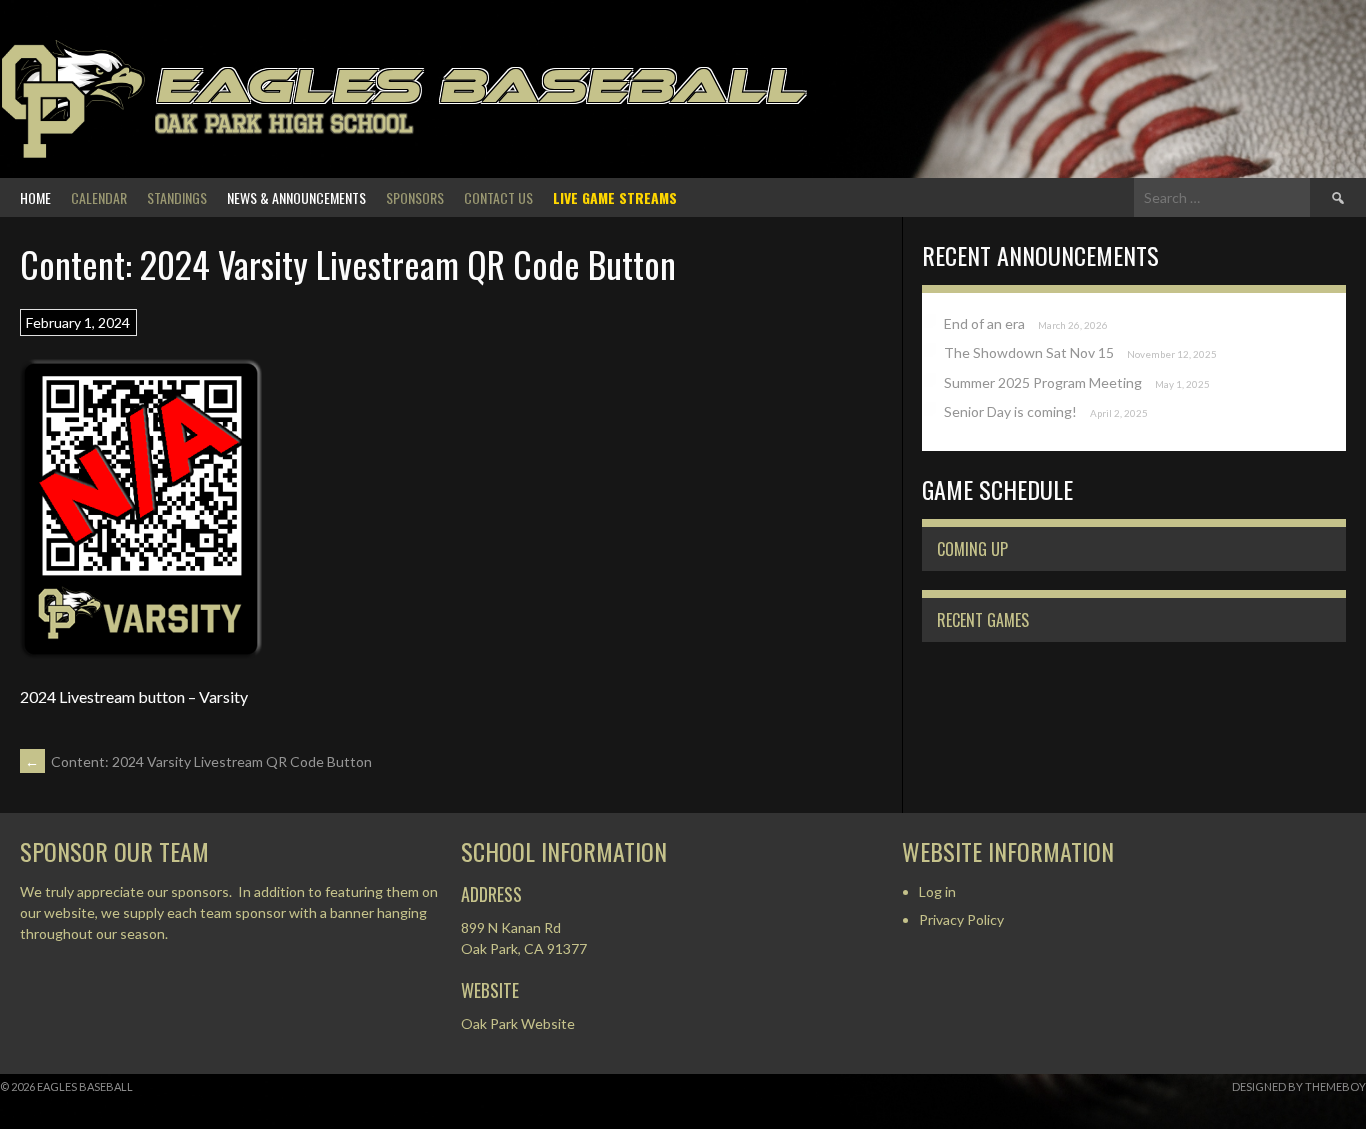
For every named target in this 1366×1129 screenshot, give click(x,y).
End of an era (984, 323)
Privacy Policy (961, 919)
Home (35, 197)
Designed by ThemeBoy (1299, 1086)
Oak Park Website (518, 1023)
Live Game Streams (615, 197)
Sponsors (415, 197)
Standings (177, 197)
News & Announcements (296, 197)
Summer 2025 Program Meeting (1043, 382)
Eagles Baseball (479, 85)
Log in (937, 891)
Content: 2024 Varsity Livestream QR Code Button (198, 761)
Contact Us (498, 197)
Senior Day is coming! (1010, 411)
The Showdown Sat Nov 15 (1029, 352)
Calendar (99, 197)
